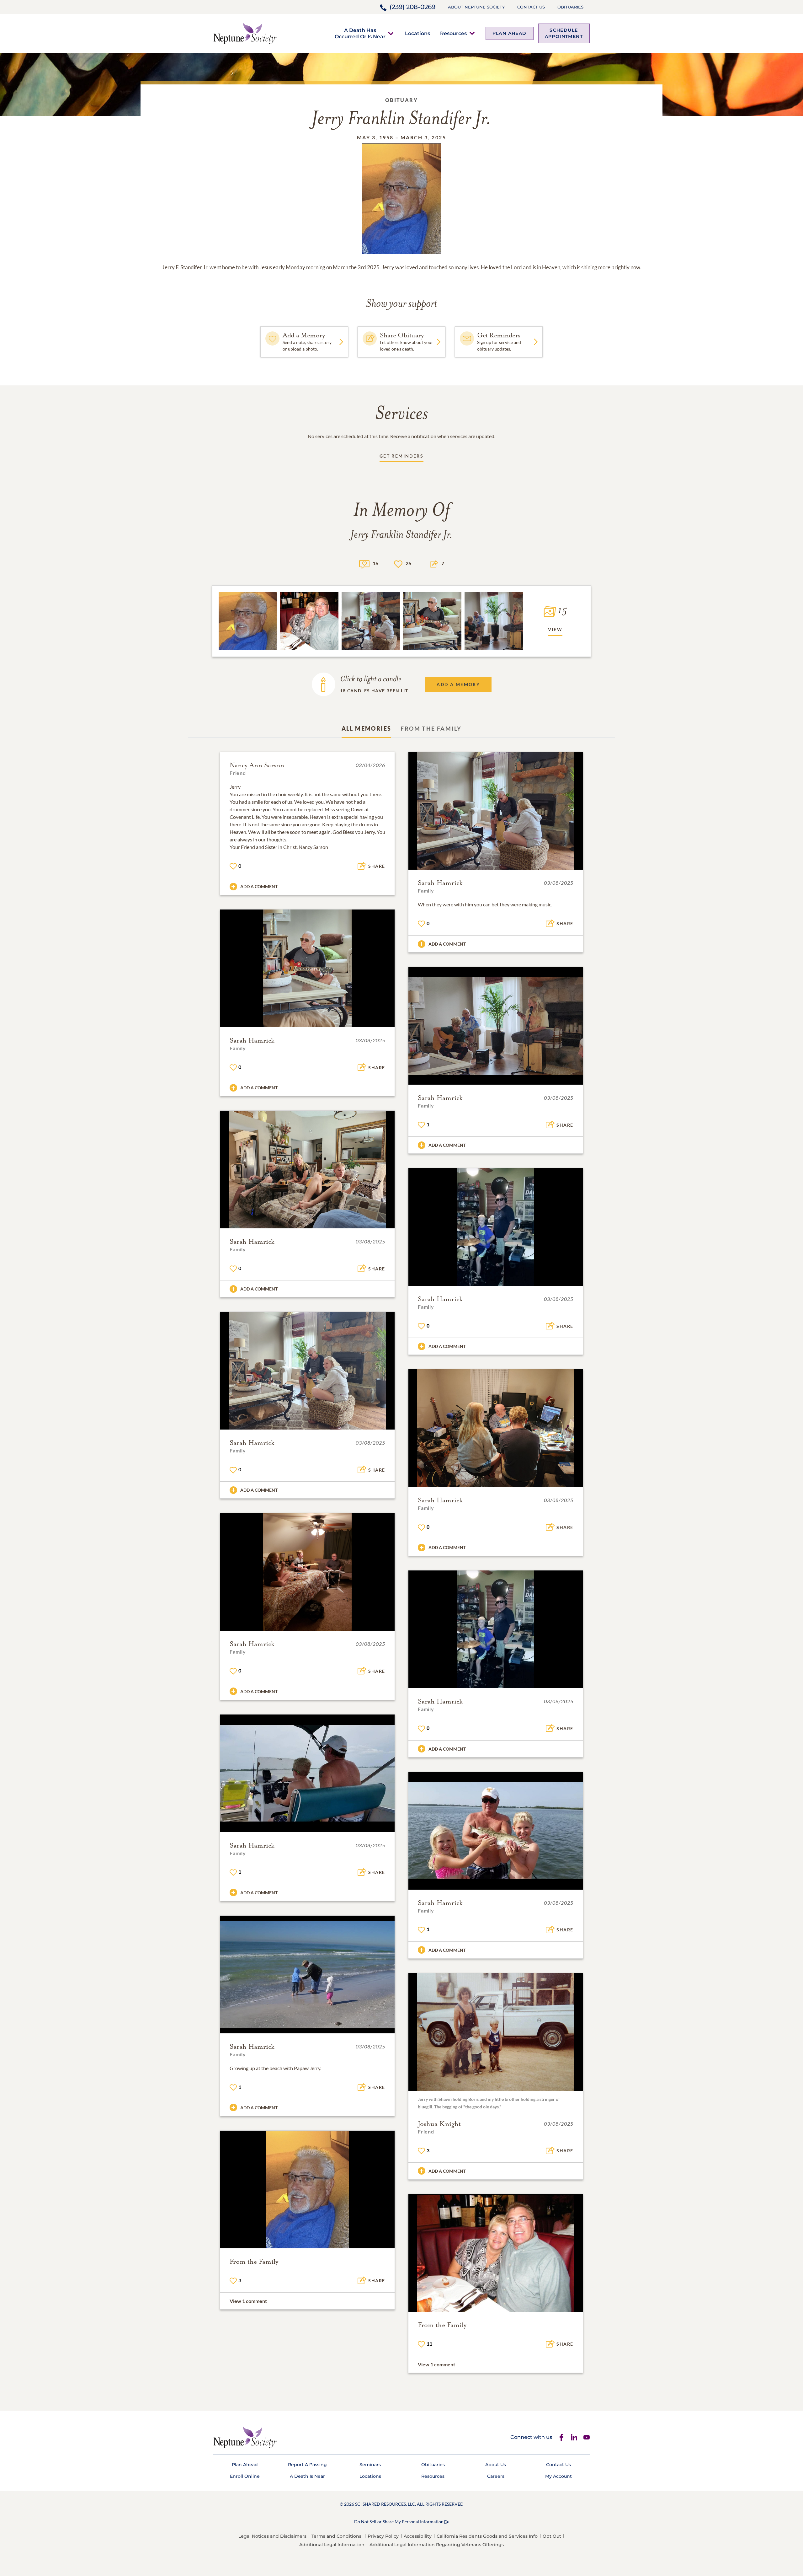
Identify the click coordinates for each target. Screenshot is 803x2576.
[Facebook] (561, 2437)
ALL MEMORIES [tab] (367, 728)
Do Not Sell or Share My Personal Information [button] (399, 2522)
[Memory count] (364, 563)
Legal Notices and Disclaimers (272, 2536)
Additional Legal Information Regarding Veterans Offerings (437, 2545)
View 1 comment (248, 2301)
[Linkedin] (574, 2437)
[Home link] (245, 33)
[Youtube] (587, 2437)
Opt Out (552, 2536)
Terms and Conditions (336, 2536)
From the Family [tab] (431, 728)
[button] (360, 33)
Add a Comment (259, 886)
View (555, 629)
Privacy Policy (383, 2536)
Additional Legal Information (332, 2545)
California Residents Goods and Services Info (487, 2536)
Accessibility (418, 2536)
